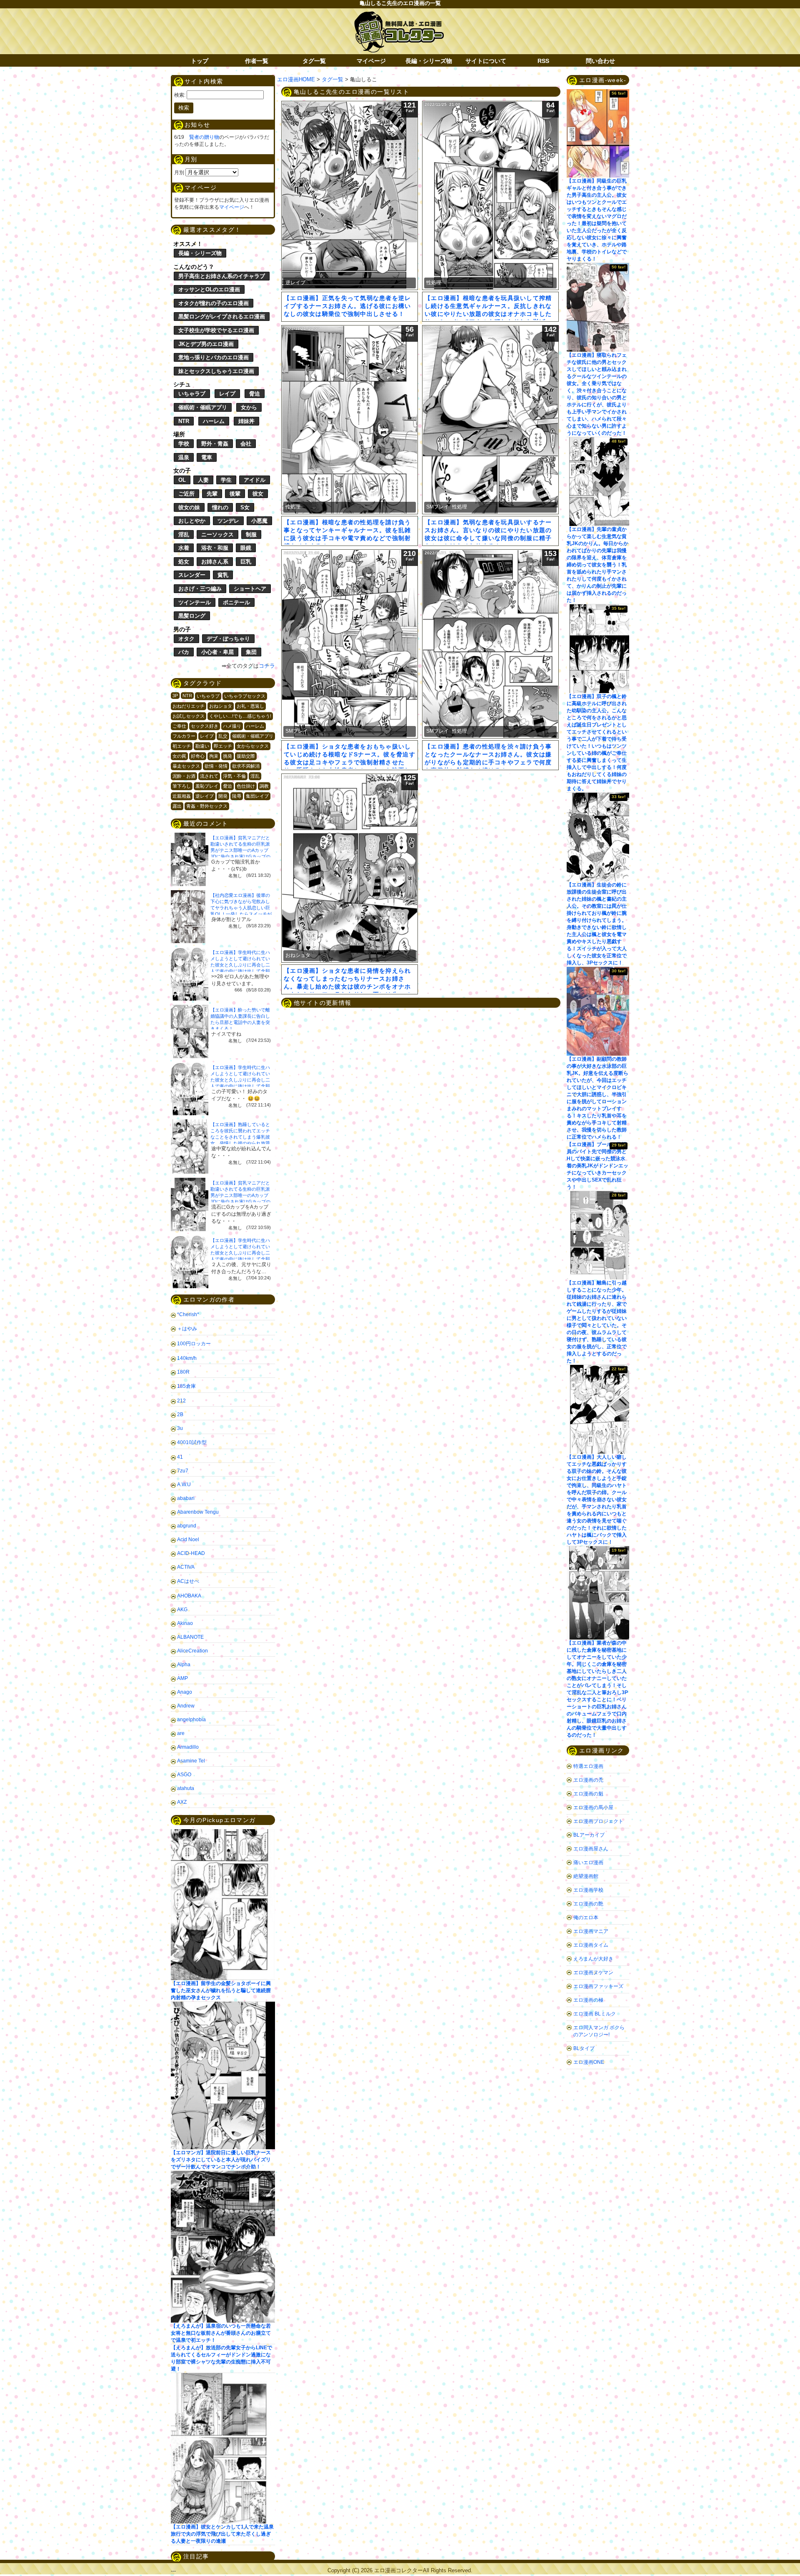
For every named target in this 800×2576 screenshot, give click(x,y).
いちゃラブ (192, 394)
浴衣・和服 (215, 548)
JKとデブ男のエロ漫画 (206, 344)
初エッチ (182, 746)
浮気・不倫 (234, 776)
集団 (251, 652)
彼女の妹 (189, 507)
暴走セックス (186, 766)
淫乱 (184, 534)
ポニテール (236, 602)
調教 (264, 786)
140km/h (187, 1358)
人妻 (203, 480)
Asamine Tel (191, 1761)
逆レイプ (205, 796)
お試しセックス (189, 716)
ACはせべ (188, 1581)
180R (183, 1372)
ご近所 (186, 494)
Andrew (186, 1706)
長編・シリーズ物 (429, 61)
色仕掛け (246, 786)
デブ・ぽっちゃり (228, 639)
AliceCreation (192, 1651)
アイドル (255, 480)
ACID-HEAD (191, 1553)
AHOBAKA (189, 1596)
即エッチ (223, 746)
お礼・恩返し (250, 706)
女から (249, 407)
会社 (246, 444)
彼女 (258, 494)
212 (181, 1401)
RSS (543, 61)
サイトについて (486, 61)
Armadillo (188, 1747)
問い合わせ (600, 61)
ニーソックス (217, 534)
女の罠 (179, 756)
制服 (251, 534)
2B (180, 1414)
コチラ (267, 666)
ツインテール (195, 602)
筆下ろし (182, 786)
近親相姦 (182, 796)
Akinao (185, 1623)
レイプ (227, 394)
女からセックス (253, 746)
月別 (179, 173)
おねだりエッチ (189, 706)
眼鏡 (246, 548)
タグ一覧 (314, 61)
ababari (186, 1498)
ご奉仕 (179, 726)
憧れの (220, 507)
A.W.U (184, 1485)
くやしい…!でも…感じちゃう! (240, 716)
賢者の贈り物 (204, 137)
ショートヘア (250, 589)
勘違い (202, 746)
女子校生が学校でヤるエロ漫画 (216, 330)
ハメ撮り (232, 726)
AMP (182, 1678)
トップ (200, 61)
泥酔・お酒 (184, 776)
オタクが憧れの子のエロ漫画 (214, 303)
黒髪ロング (192, 616)
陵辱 (237, 796)
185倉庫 (186, 1386)
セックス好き (205, 726)
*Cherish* (188, 1314)
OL (182, 480)
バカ (184, 652)
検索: (180, 95)
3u (180, 1428)
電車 (207, 457)
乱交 (223, 736)
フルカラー (184, 736)
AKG (182, 1610)
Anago (185, 1692)
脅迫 (255, 394)
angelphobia (191, 1720)
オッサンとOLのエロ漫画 (209, 289)
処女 (184, 562)
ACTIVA (186, 1567)
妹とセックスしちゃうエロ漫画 (216, 371)
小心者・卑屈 (217, 652)
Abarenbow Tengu (198, 1512)
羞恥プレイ (207, 786)
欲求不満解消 (246, 766)
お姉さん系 (215, 562)
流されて (209, 776)
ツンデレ (228, 521)
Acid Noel (188, 1540)
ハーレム (214, 421)
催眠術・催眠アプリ (203, 407)
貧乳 (223, 575)
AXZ (182, 1802)
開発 (223, 796)
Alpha (184, 1665)
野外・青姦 (215, 444)
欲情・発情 (216, 766)
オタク (186, 639)
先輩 (212, 494)
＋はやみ (187, 1329)
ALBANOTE (190, 1637)
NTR (184, 421)
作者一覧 (257, 61)
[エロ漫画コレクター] (399, 16)
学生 (226, 480)
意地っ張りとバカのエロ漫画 (214, 357)
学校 (184, 444)
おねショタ (221, 706)
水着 (184, 548)
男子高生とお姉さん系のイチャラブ (222, 276)
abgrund (187, 1526)
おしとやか (192, 521)
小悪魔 (259, 521)
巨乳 (246, 562)
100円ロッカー (194, 1344)
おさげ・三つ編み (200, 589)
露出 (177, 806)
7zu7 (183, 1471)
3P (175, 696)
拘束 (214, 756)
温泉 (184, 457)
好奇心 (198, 756)
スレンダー (192, 575)
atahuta (186, 1788)
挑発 (227, 756)
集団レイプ (257, 796)
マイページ (371, 61)
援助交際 (246, 756)
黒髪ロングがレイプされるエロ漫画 (222, 317)
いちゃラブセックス (245, 696)
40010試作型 (192, 1442)
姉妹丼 (246, 421)
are (181, 1733)
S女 (245, 507)
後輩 (235, 494)
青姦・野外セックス (207, 806)
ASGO (184, 1775)
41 (180, 1457)
